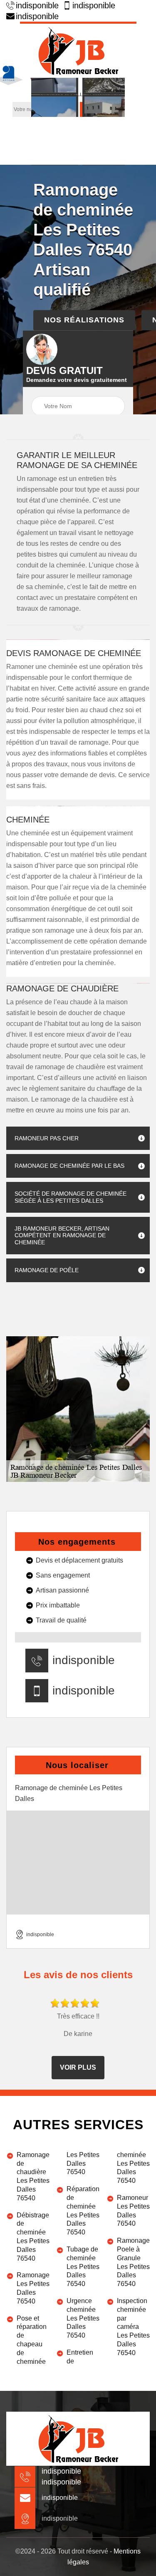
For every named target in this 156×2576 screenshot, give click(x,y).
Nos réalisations (84, 320)
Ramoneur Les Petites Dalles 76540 (133, 2211)
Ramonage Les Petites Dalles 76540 (33, 2288)
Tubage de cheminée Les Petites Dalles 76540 (83, 2266)
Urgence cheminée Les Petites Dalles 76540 (83, 2318)
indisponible (37, 5)
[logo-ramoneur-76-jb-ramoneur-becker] (78, 50)
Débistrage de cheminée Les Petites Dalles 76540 (33, 2237)
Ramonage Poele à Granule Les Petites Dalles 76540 (133, 2262)
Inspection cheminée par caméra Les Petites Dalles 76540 (133, 2327)
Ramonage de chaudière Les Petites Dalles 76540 (33, 2176)
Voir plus (78, 2067)
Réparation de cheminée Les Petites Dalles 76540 (83, 2211)
